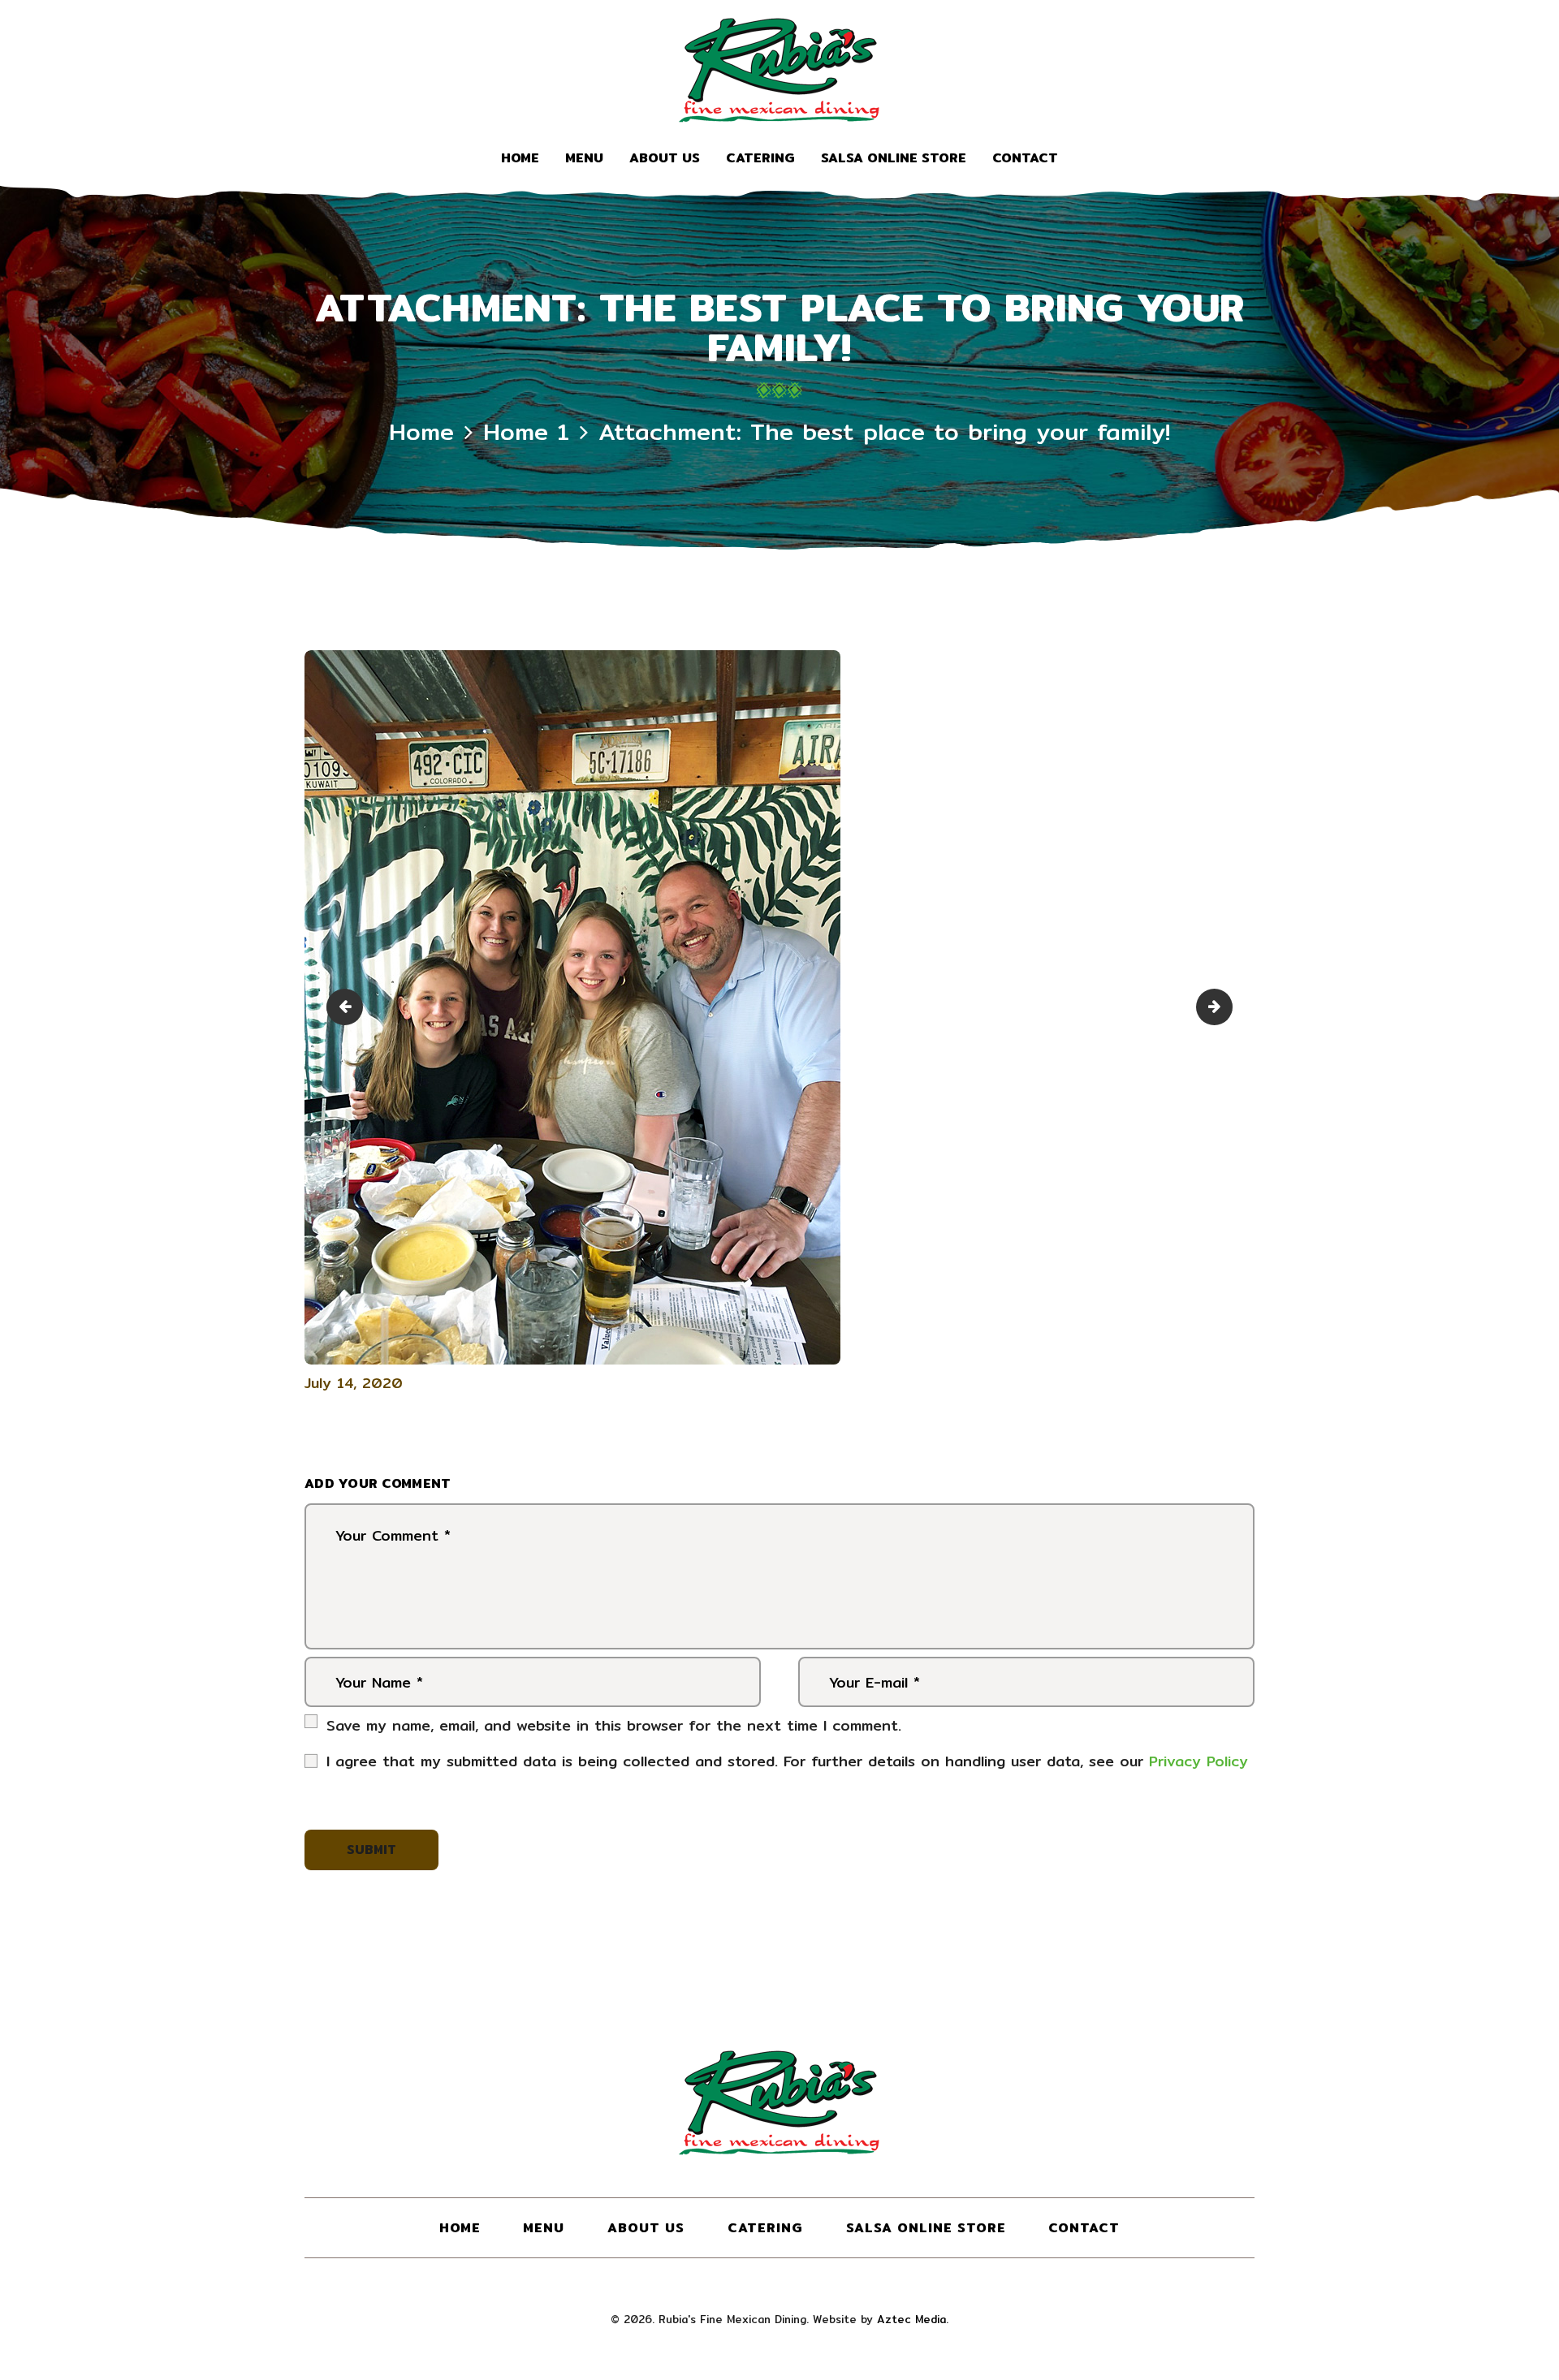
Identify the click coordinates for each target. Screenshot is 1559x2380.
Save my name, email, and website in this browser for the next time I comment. (614, 1725)
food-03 (348, 1007)
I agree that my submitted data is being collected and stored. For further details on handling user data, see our (787, 1761)
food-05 (1225, 1007)
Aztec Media (911, 2319)
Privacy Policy (1198, 1761)
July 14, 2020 (354, 1383)
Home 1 (526, 431)
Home (421, 431)
